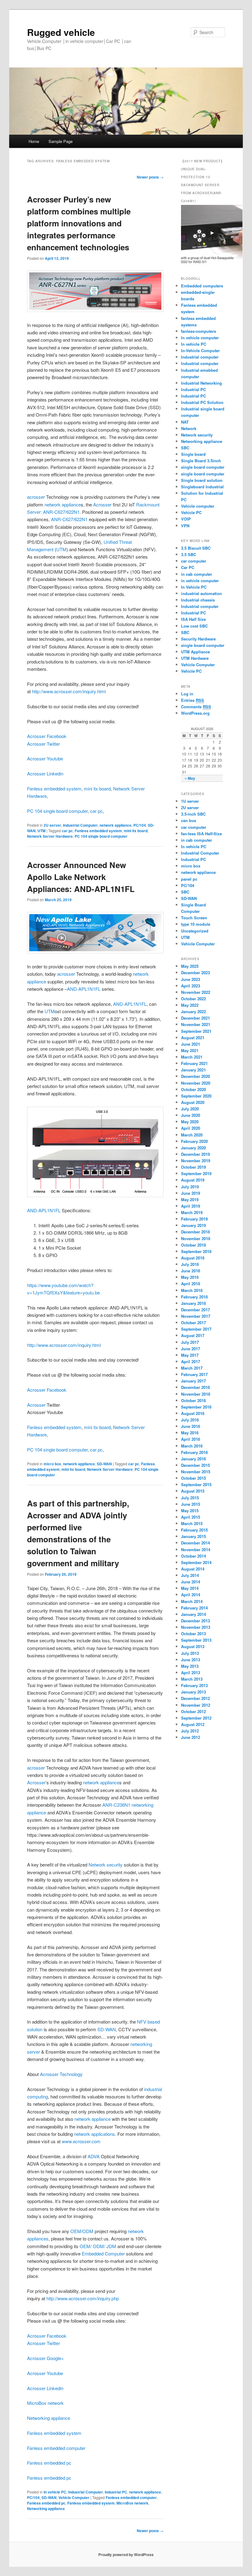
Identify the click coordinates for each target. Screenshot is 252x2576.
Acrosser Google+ (45, 2358)
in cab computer (197, 574)
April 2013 (191, 1672)
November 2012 (196, 1705)
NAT (185, 422)
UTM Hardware (195, 658)
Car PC (188, 567)
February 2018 (194, 1297)
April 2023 (191, 986)
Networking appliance (49, 2418)
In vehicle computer (200, 338)
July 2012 (190, 1731)
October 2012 (193, 1711)
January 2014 (193, 1614)
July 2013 (190, 1653)
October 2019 (193, 1167)
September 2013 (196, 1640)
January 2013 (193, 1692)
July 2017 (190, 1342)
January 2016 (193, 1459)
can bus (189, 820)
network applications (94, 2134)
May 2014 (190, 1588)
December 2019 (195, 1154)
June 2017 (191, 1349)
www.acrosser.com (82, 2141)
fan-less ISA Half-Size (201, 834)
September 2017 (196, 1329)
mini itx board (97, 788)
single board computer (203, 467)
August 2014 (193, 1569)
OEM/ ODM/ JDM (98, 2246)
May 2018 (190, 1277)
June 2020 (191, 1115)
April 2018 (191, 1284)
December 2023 (195, 973)
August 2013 (193, 1646)
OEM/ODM (83, 2231)
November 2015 (196, 1472)
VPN (185, 526)
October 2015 (193, 1478)
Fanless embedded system (54, 788)
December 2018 (195, 1232)
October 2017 (193, 1323)
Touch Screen (194, 918)
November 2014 (196, 1549)
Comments (196, 707)
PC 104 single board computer (57, 811)
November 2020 (196, 1083)
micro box (52, 1464)
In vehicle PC (55, 2492)
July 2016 (190, 1420)
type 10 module (196, 924)
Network (189, 428)
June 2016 (191, 1426)
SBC (185, 448)
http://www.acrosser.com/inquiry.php (83, 2298)
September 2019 (196, 1173)
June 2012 (191, 1737)
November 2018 (196, 1238)
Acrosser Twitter (43, 744)
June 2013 (191, 1660)
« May (190, 778)
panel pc (189, 879)
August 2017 (193, 1335)
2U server (52, 825)
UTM (61, 549)
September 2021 (196, 1031)
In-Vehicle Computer (200, 350)
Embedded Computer (103, 2253)
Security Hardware (198, 639)
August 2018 (193, 1258)
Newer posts (150, 177)
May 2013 (190, 1666)
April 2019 (191, 1206)
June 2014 (191, 1582)
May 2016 (190, 1433)
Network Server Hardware (50, 836)
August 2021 (193, 1038)
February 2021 (194, 1063)
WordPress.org (195, 713)
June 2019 (191, 1193)
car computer (194, 561)
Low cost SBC (194, 626)
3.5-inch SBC (193, 814)
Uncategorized (195, 931)
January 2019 (193, 1225)
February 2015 (194, 1530)
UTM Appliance (195, 652)
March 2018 (192, 1290)
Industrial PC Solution (202, 402)
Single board (193, 454)
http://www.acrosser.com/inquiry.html (69, 691)
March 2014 (192, 1601)
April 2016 (191, 1439)
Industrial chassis (198, 600)
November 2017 (196, 1316)
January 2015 (193, 1536)
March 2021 (192, 1057)
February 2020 (194, 1141)
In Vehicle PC (194, 587)
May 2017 (190, 1355)
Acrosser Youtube (45, 758)
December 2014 (195, 1543)
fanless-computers (199, 331)
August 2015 (193, 1491)
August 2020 (193, 1102)
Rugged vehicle (61, 32)
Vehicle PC (191, 512)
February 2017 (194, 1374)
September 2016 (196, 1407)
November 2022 (196, 992)
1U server (190, 801)
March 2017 (192, 1368)
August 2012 (193, 1724)
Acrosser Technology (61, 2074)
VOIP (186, 519)
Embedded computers (202, 286)
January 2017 (193, 1381)
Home (34, 141)
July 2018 (190, 1264)
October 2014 (193, 1556)
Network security (106, 1865)
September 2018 (196, 1251)
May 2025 (190, 966)
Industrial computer (200, 357)
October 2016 (193, 1400)
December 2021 (195, 1018)
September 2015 (196, 1484)
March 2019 (192, 1212)
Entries (193, 700)
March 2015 (192, 1523)
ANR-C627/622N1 (61, 512)
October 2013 (193, 1634)
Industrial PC (116, 2492)
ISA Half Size (193, 619)
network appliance (63, 504)
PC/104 (140, 825)
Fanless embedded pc (49, 2463)
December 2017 (195, 1310)
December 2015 (195, 1465)
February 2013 (194, 1685)
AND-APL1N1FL (84, 989)
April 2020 (191, 1128)
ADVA (94, 2156)
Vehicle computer (198, 506)
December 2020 (195, 1076)
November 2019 (196, 1161)
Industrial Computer (80, 825)
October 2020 (193, 1089)
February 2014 (194, 1608)
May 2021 (190, 1050)
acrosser (36, 497)
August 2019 (193, 1180)
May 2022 (190, 1005)
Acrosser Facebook (47, 736)
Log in (187, 694)
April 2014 (191, 1595)
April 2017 (191, 1361)
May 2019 (190, 1200)
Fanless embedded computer (56, 2448)
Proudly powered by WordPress (126, 2555)
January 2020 (193, 1148)
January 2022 (193, 1011)
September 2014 (196, 1562)
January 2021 (193, 1070)
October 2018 (193, 1245)
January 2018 (193, 1303)
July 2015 (190, 1498)
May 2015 (190, 1511)
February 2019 (194, 1219)
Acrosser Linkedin (45, 773)
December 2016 (195, 1387)
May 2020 (190, 1122)
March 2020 (192, 1135)
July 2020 (190, 1109)
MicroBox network (45, 2403)
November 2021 (196, 1024)
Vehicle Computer (74, 2497)
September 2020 (196, 1096)
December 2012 (195, 1698)
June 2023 (191, 979)
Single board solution (202, 480)
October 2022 (193, 999)
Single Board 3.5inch (201, 461)
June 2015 (191, 1504)
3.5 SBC (189, 554)
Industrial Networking (201, 383)
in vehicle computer (200, 581)
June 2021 (191, 1044)
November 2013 (196, 1627)
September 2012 (196, 1718)
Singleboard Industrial (202, 487)
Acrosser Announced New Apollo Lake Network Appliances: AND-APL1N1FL (81, 877)
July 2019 (190, 1187)
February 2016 (194, 1452)
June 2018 (191, 1271)
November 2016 (196, 1394)
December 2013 (195, 1621)
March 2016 (192, 1446)
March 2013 (192, 1679)
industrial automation (201, 593)
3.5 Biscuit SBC (196, 548)
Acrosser (102, 504)
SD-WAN (104, 1464)
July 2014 (190, 1575)
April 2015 (191, 1517)
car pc (96, 811)
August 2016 (193, 1413)
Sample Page (61, 141)
